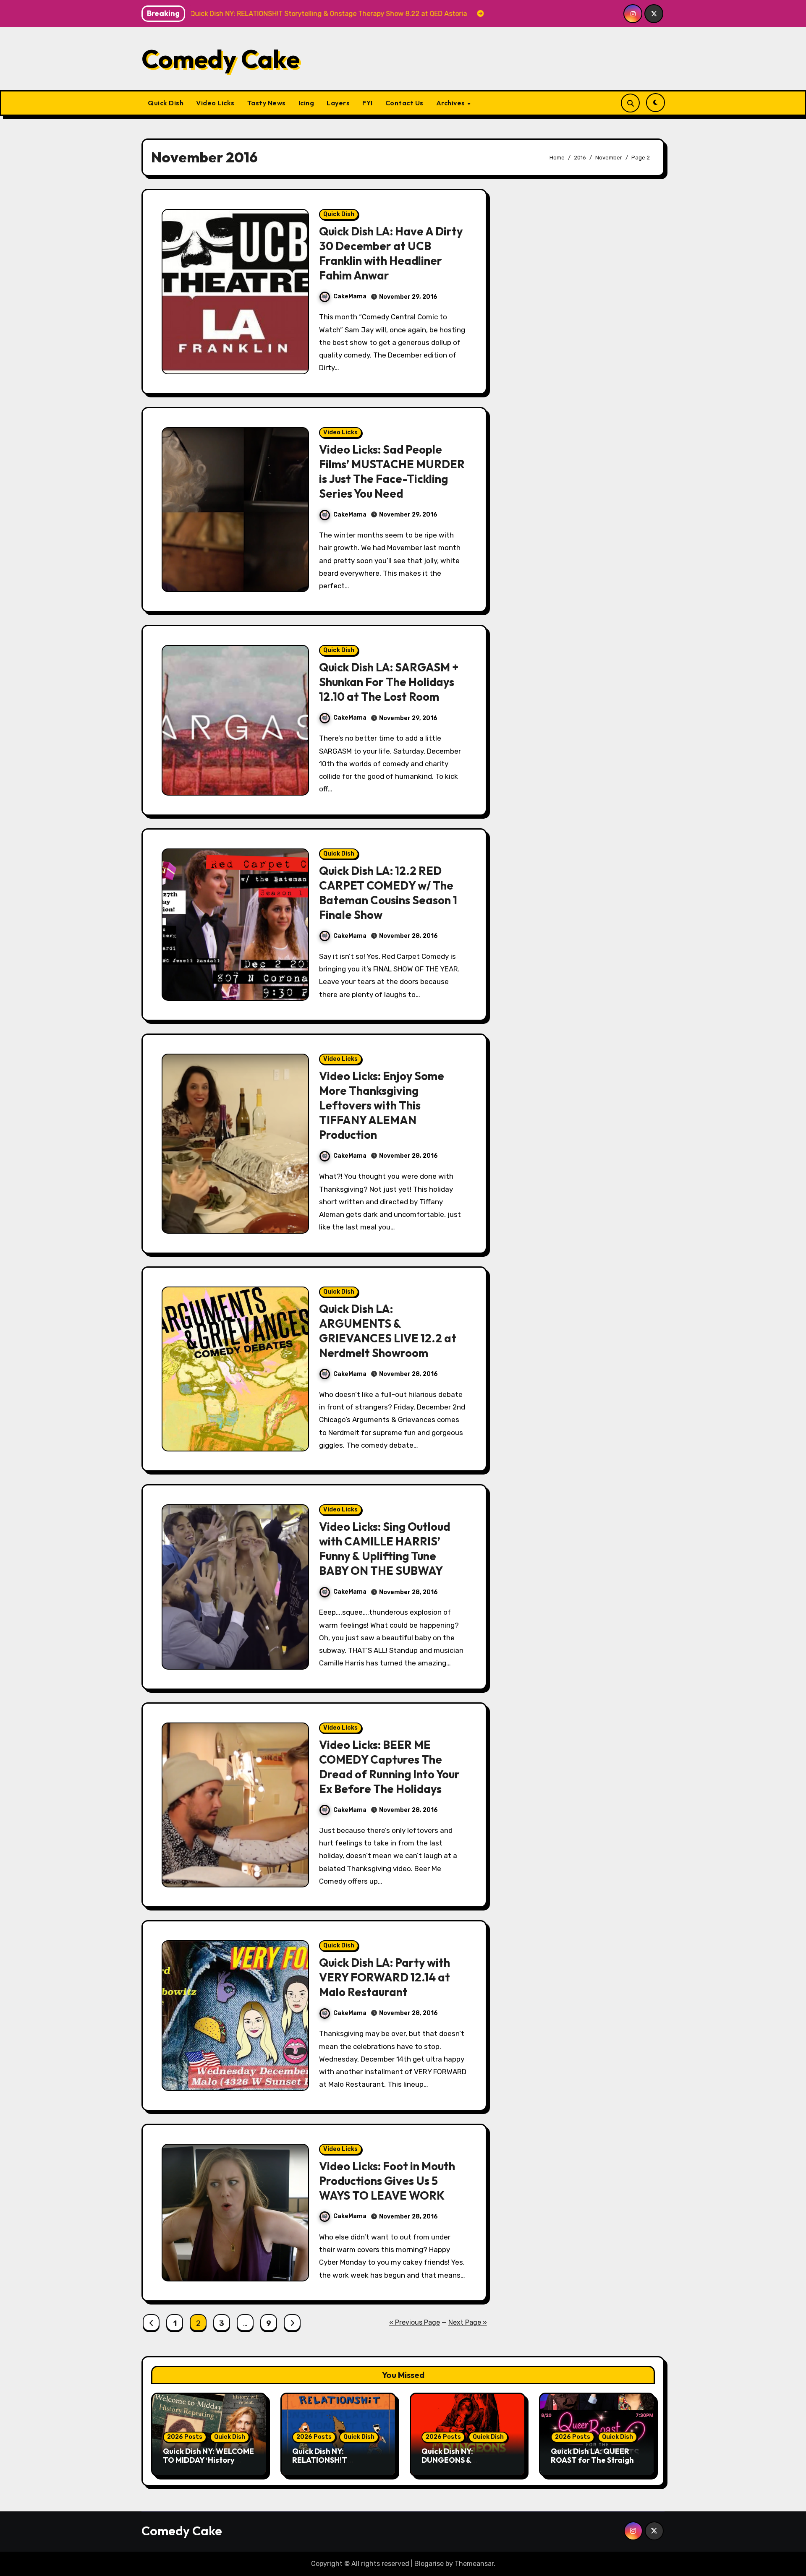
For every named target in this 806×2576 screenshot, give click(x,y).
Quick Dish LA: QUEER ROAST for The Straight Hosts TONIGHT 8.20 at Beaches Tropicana (594, 2465)
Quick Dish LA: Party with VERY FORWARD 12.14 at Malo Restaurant (385, 1977)
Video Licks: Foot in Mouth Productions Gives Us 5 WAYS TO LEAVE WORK (387, 2181)
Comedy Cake (221, 59)
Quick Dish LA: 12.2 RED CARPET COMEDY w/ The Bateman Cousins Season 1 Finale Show (388, 893)
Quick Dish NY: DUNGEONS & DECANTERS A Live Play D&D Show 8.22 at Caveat (468, 2465)
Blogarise (429, 2564)
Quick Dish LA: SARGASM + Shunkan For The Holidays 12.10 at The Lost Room (389, 682)
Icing (306, 103)
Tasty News (267, 103)
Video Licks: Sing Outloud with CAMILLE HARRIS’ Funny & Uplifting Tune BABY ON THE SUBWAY (385, 1549)
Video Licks (215, 103)
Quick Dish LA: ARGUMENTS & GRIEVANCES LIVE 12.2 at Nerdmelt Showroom (388, 1331)
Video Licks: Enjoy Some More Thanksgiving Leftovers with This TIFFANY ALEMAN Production (382, 1105)
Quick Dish (166, 103)
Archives (451, 103)
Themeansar (474, 2564)
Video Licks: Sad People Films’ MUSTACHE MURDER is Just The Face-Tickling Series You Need (392, 471)
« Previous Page (415, 2322)
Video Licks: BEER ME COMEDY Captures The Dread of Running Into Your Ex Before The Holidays (389, 1767)
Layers (338, 103)
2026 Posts (185, 2437)
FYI (368, 103)
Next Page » (468, 2322)
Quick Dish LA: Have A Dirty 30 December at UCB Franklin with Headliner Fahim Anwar (391, 253)
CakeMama (350, 296)
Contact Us (404, 103)
